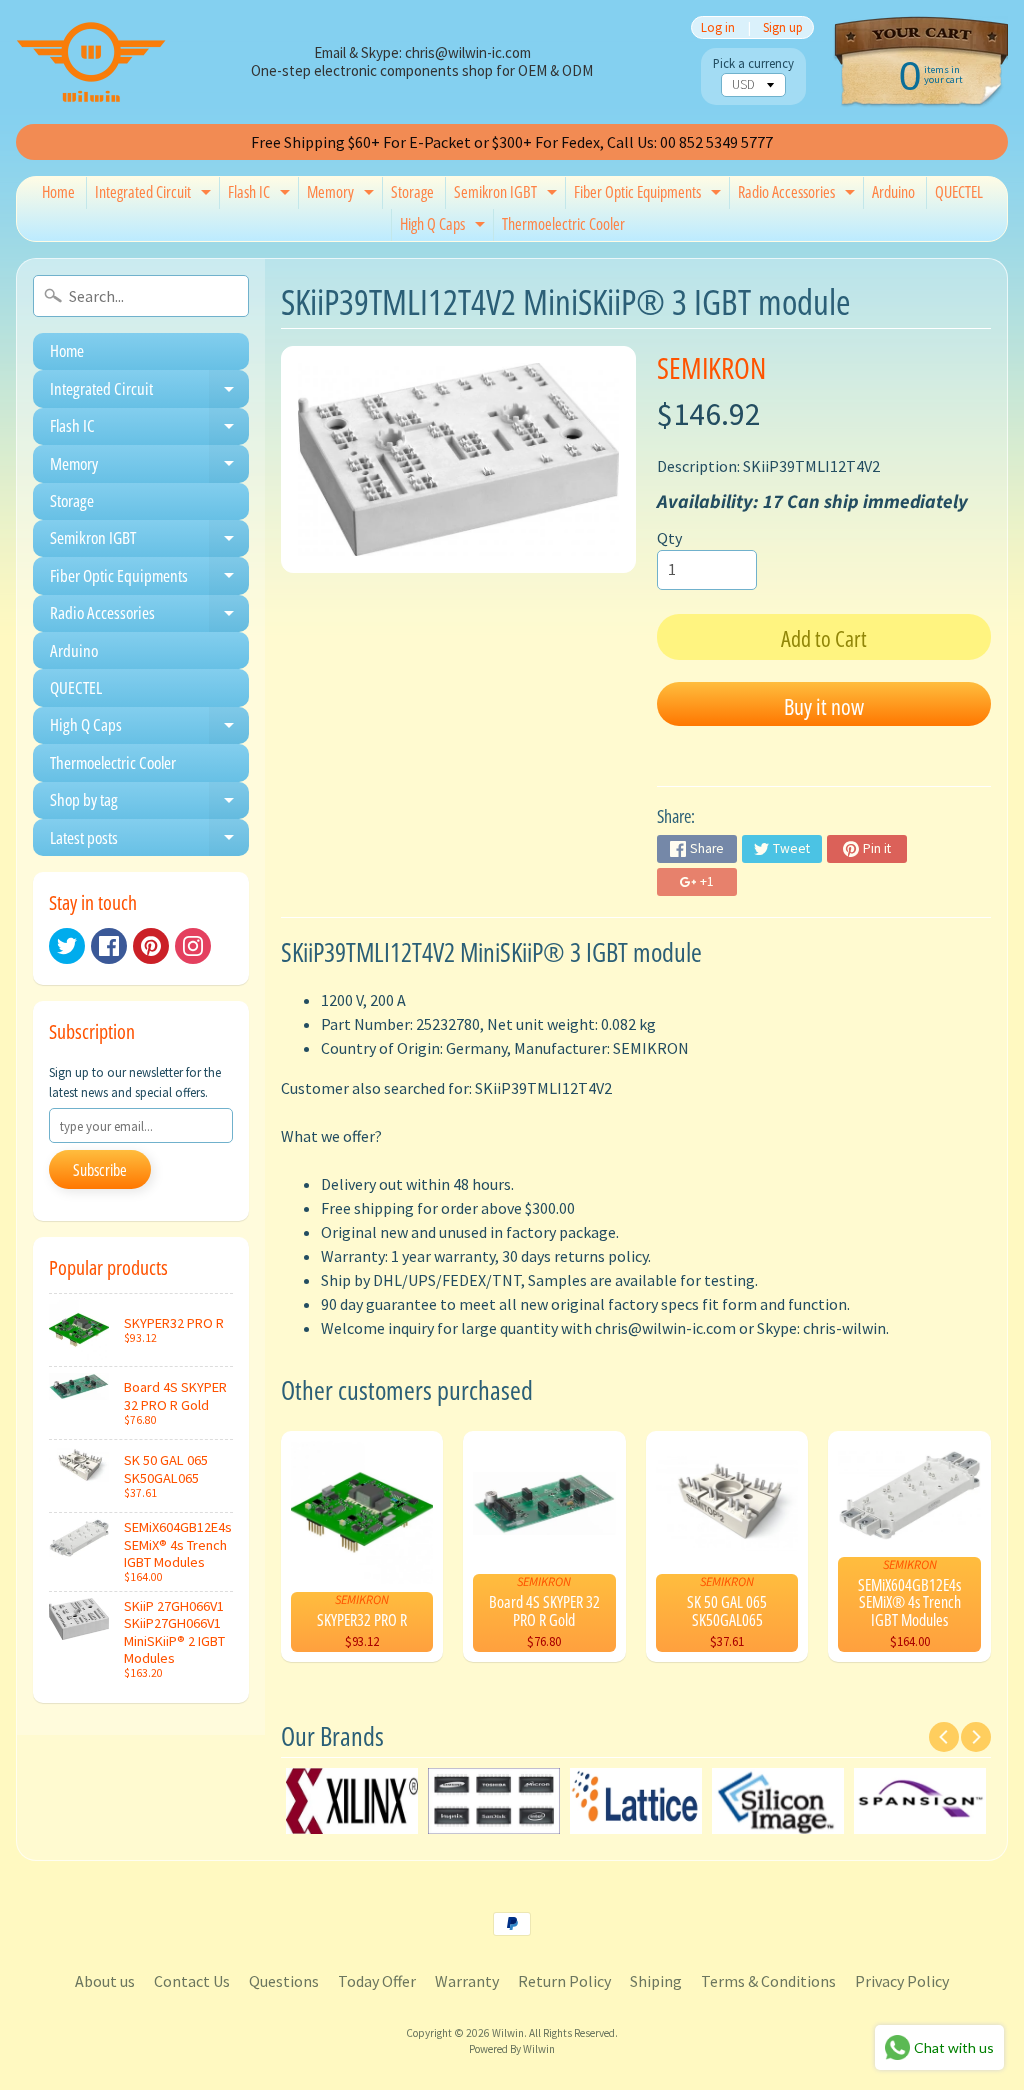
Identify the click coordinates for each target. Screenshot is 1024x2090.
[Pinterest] (151, 946)
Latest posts (149, 841)
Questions (284, 1981)
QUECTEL (959, 192)
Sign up (783, 27)
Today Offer (377, 1981)
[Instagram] (193, 946)
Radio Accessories (799, 195)
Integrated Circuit (155, 195)
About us (105, 1981)
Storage (412, 192)
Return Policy (564, 1981)
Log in (718, 27)
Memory (343, 195)
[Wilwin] (91, 62)
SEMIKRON (711, 367)
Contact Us (192, 1981)
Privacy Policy (902, 1981)
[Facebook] (109, 946)
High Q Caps (445, 227)
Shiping (656, 1981)
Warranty (467, 1981)
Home (58, 192)
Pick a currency (753, 63)
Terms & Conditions (768, 1981)
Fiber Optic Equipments (650, 195)
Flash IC (261, 195)
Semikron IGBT (508, 195)
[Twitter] (67, 946)
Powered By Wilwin (512, 2049)
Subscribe (100, 1170)
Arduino (893, 192)
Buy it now (824, 706)
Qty (669, 538)
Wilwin (508, 2033)
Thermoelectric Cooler (563, 224)
